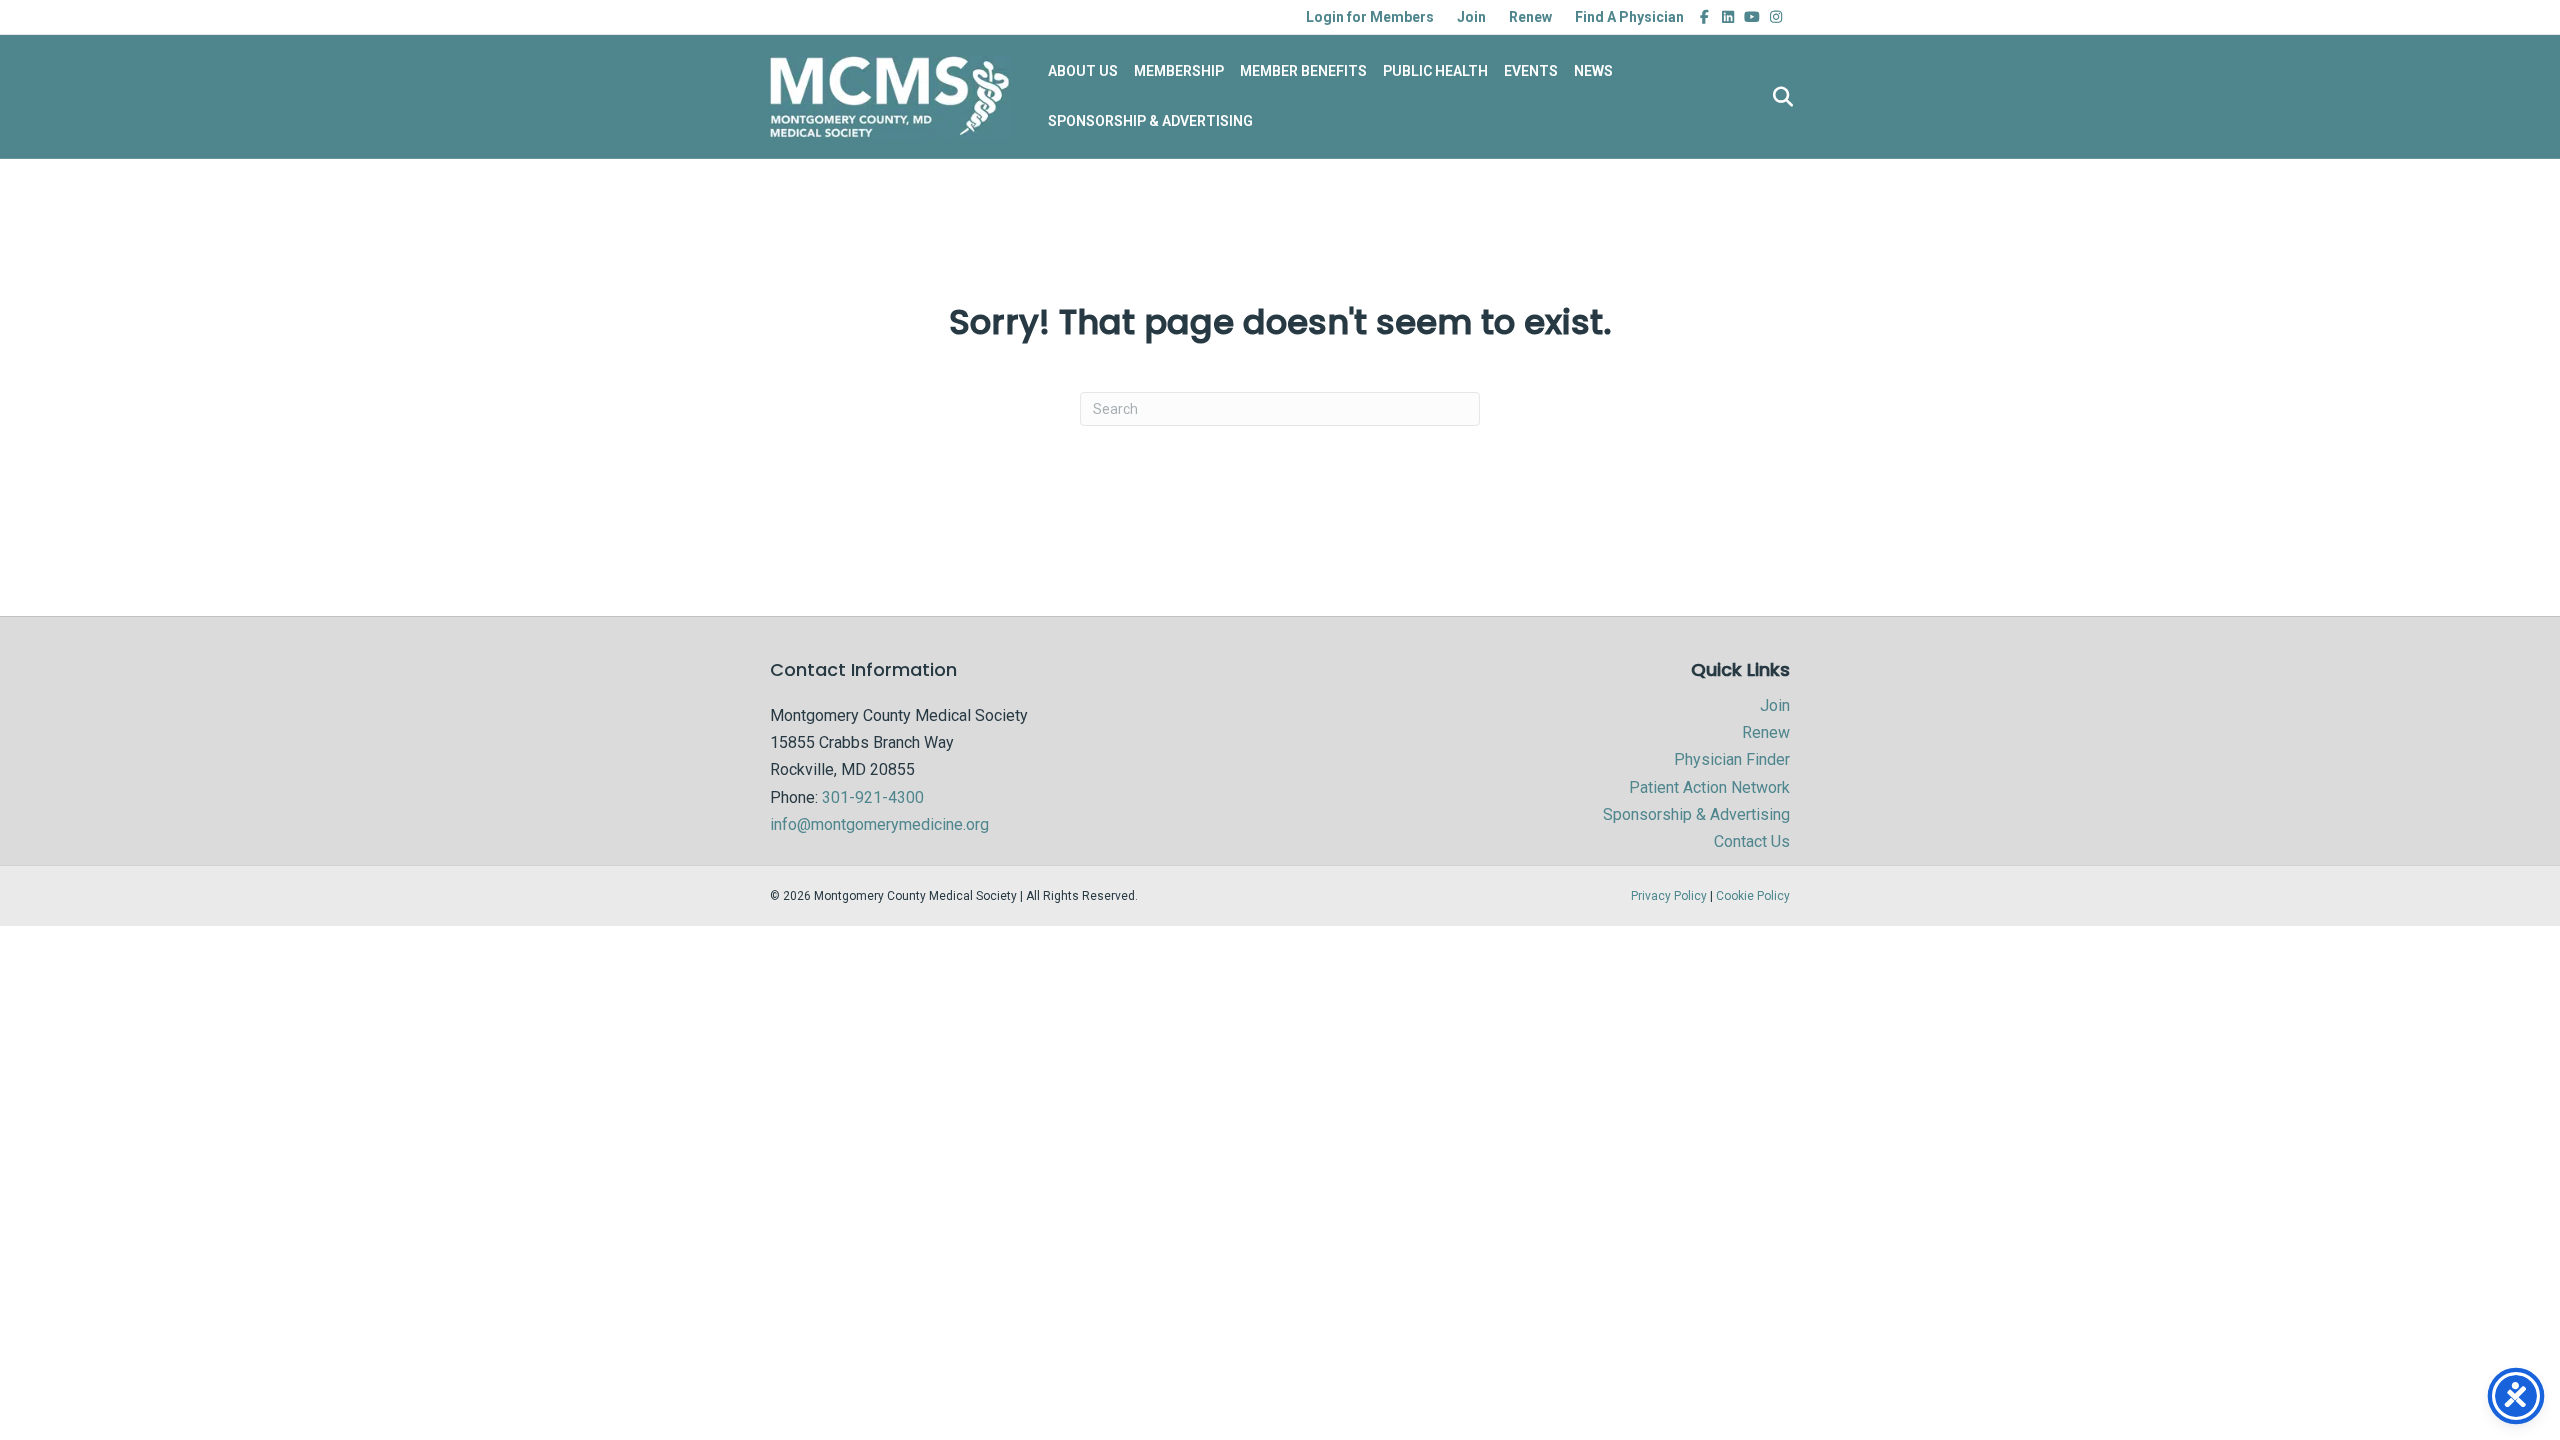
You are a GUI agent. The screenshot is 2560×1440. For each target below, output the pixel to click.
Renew (1530, 17)
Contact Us (1752, 841)
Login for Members (1370, 17)
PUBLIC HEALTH (1435, 71)
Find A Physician (1629, 17)
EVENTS (1531, 71)
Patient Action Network (1709, 787)
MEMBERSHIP (1179, 71)
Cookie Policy (1753, 896)
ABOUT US (1083, 71)
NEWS (1593, 71)
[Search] (1777, 97)
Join (1471, 17)
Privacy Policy (1669, 896)
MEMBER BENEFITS (1303, 71)
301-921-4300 (873, 797)
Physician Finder (1732, 759)
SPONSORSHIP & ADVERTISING (1150, 121)
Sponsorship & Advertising (1696, 814)
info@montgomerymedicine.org (879, 824)
